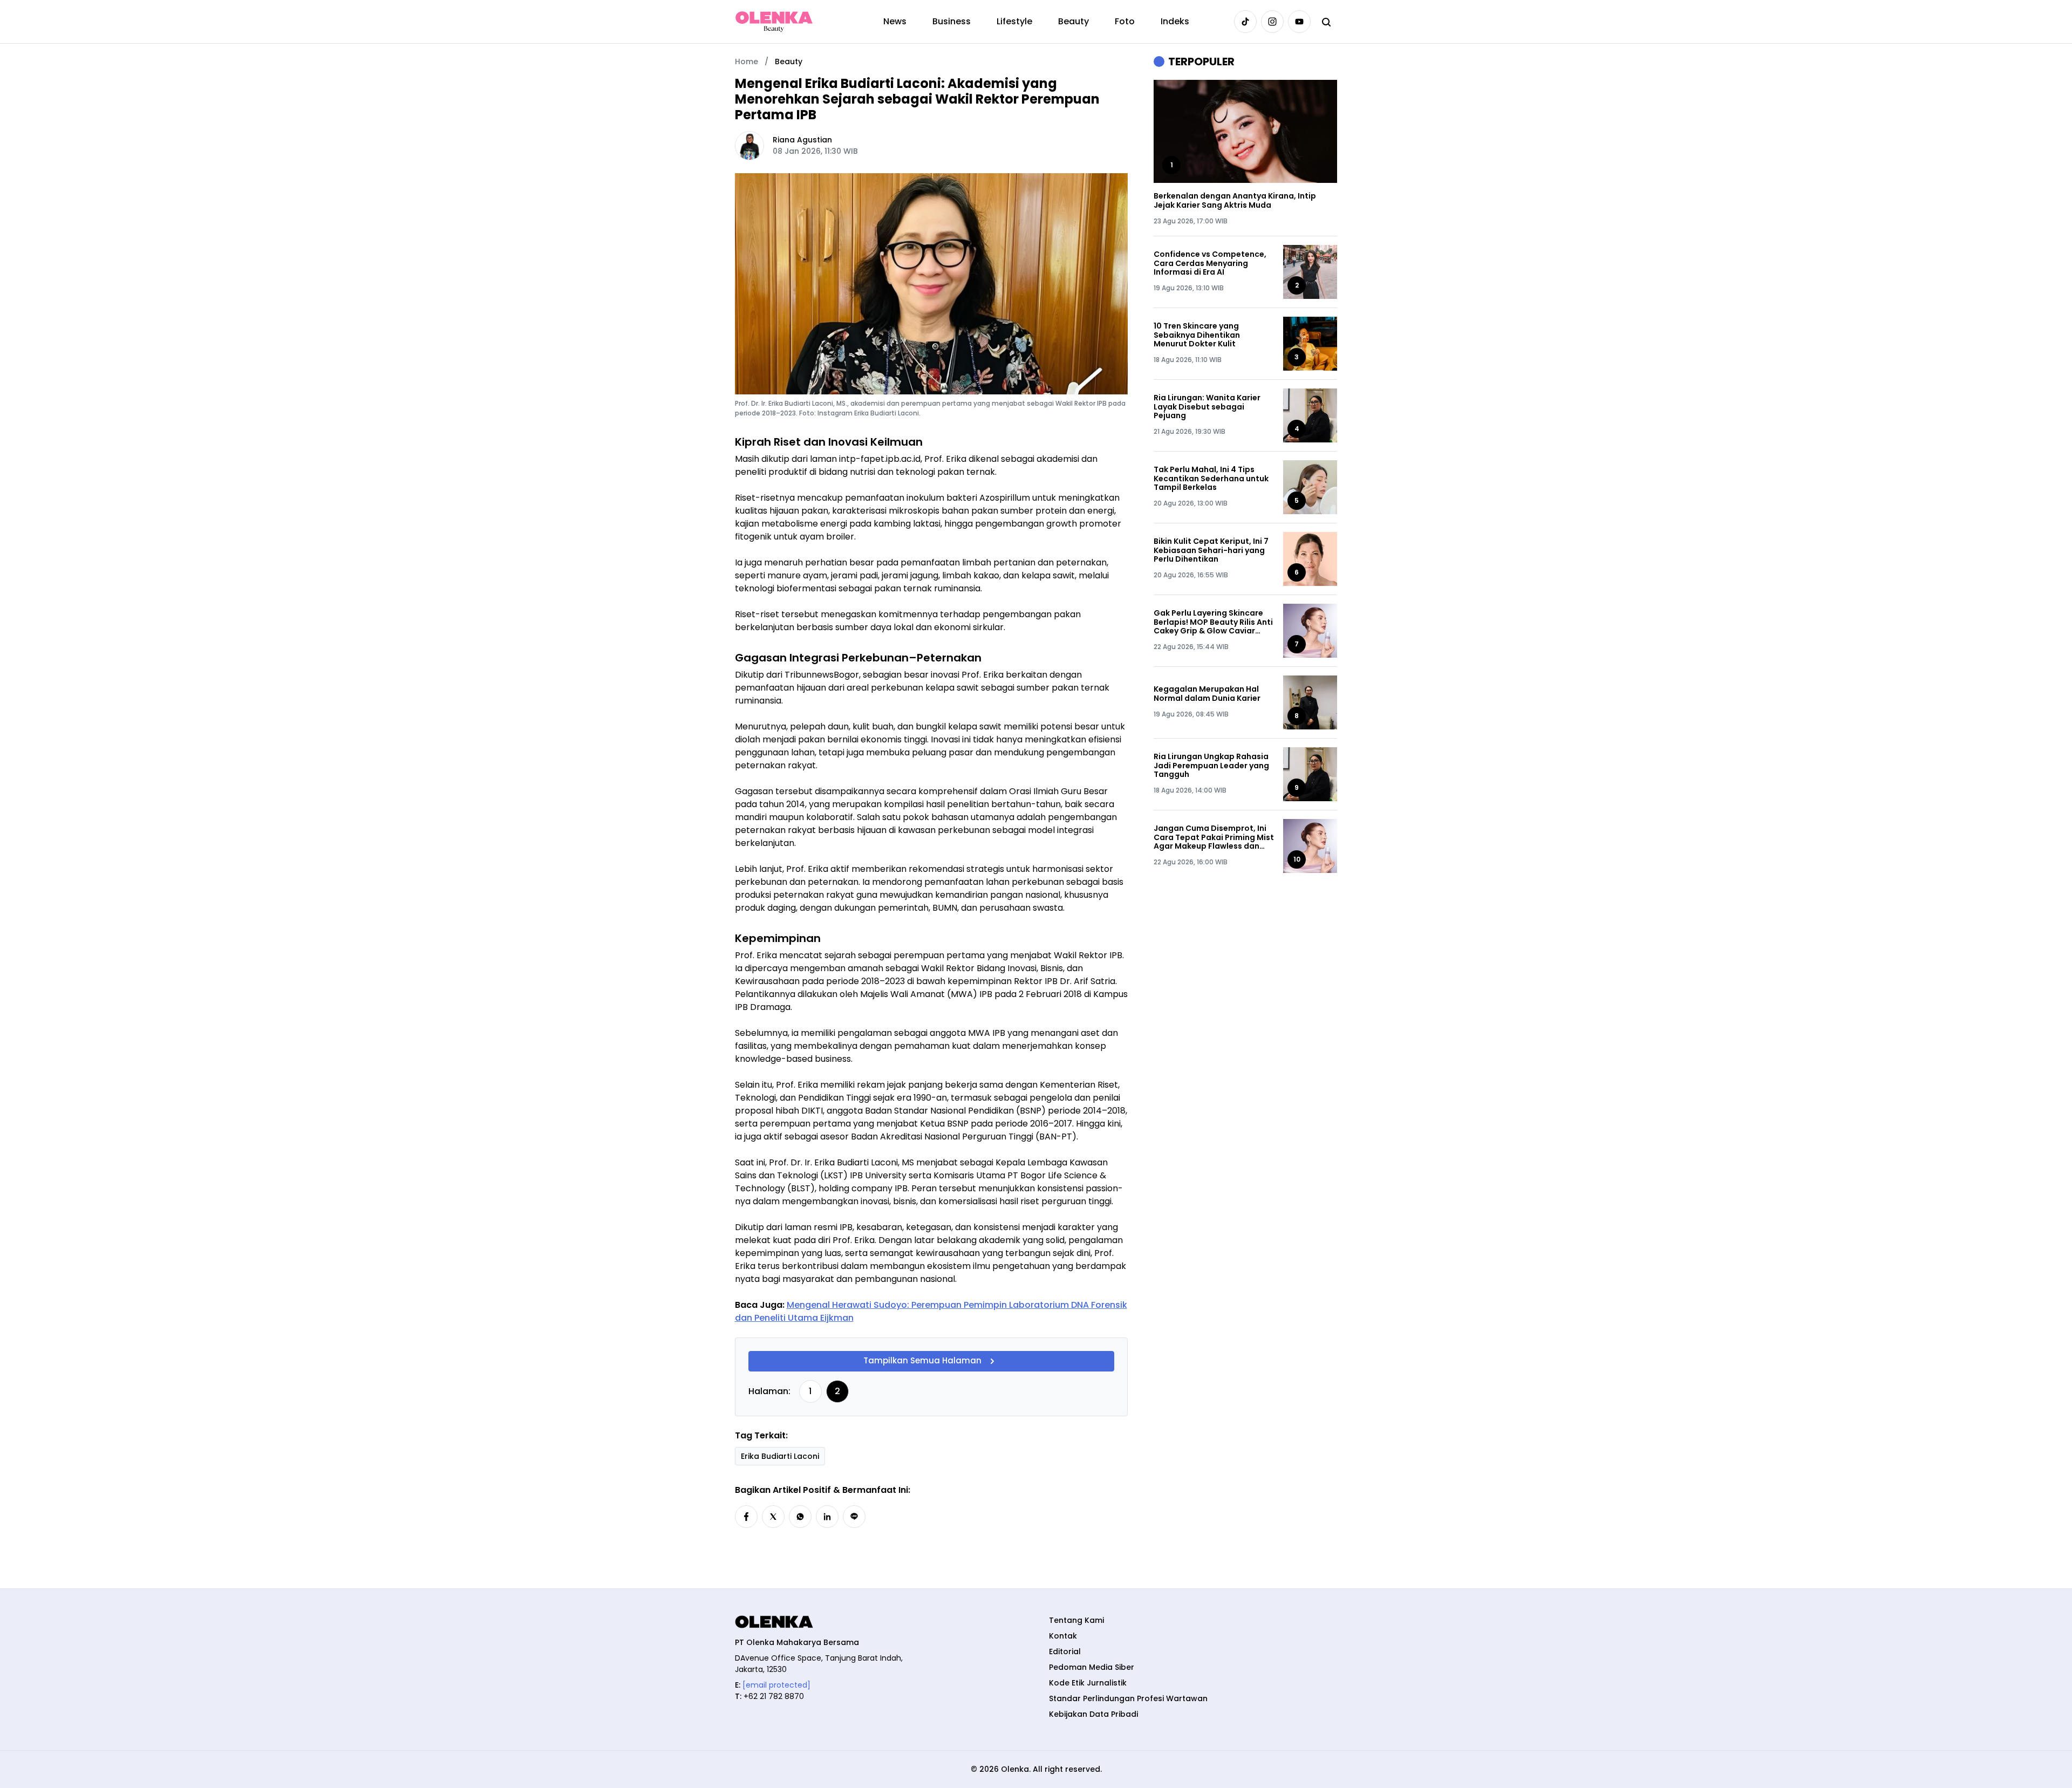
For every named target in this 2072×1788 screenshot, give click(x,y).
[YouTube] (1299, 22)
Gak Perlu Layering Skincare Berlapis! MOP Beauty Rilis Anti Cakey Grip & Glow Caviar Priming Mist (1213, 622)
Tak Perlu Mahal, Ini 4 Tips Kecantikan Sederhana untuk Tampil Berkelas (1211, 479)
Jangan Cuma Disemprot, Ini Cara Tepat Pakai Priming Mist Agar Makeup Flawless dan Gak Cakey (1214, 837)
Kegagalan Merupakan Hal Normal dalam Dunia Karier (1207, 694)
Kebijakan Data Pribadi (1093, 1714)
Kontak (1063, 1636)
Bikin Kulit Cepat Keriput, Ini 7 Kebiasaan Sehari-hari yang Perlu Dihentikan (1211, 550)
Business (952, 21)
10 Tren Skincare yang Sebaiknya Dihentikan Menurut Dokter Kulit (1197, 335)
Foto (1125, 21)
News (895, 21)
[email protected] (776, 1685)
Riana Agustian (802, 140)
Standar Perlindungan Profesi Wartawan (1128, 1698)
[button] (746, 1517)
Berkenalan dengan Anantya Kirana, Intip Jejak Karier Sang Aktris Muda (1235, 201)
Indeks (1175, 21)
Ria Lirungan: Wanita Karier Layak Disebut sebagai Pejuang (1207, 407)
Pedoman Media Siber (1092, 1667)
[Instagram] (1272, 22)
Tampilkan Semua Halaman (922, 1360)
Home (747, 62)
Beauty (1074, 21)
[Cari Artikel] (1326, 22)
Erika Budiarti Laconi (780, 1456)
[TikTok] (1245, 22)
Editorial (1065, 1651)
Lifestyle (1014, 21)
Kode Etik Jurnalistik (1088, 1683)
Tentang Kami (1076, 1620)
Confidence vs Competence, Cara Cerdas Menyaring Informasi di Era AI (1210, 263)
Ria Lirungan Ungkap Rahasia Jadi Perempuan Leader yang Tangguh (1211, 766)
